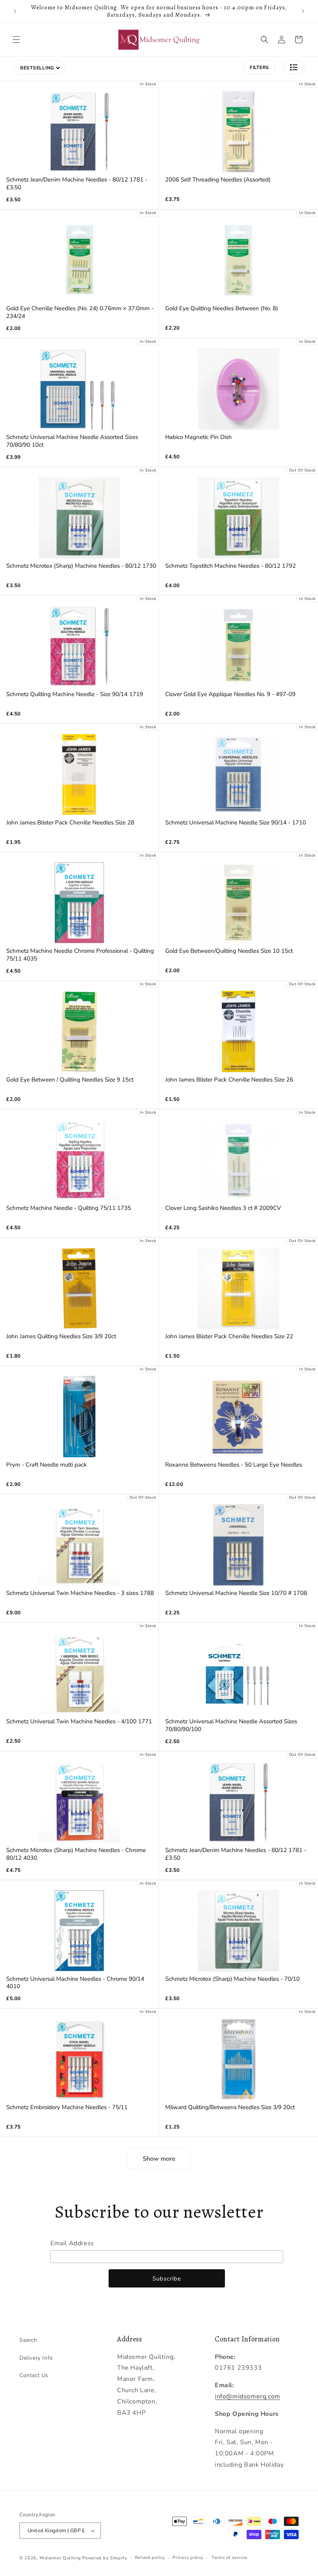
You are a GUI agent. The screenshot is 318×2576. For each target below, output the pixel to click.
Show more (159, 2159)
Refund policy (150, 2558)
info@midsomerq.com (248, 2396)
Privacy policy (188, 2558)
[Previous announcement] (15, 11)
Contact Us (34, 2375)
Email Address (72, 2243)
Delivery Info (36, 2358)
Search (28, 2340)
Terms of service (229, 2558)
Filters (259, 67)
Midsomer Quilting (60, 2558)
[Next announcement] (303, 11)
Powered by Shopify (105, 2558)
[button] (16, 40)
